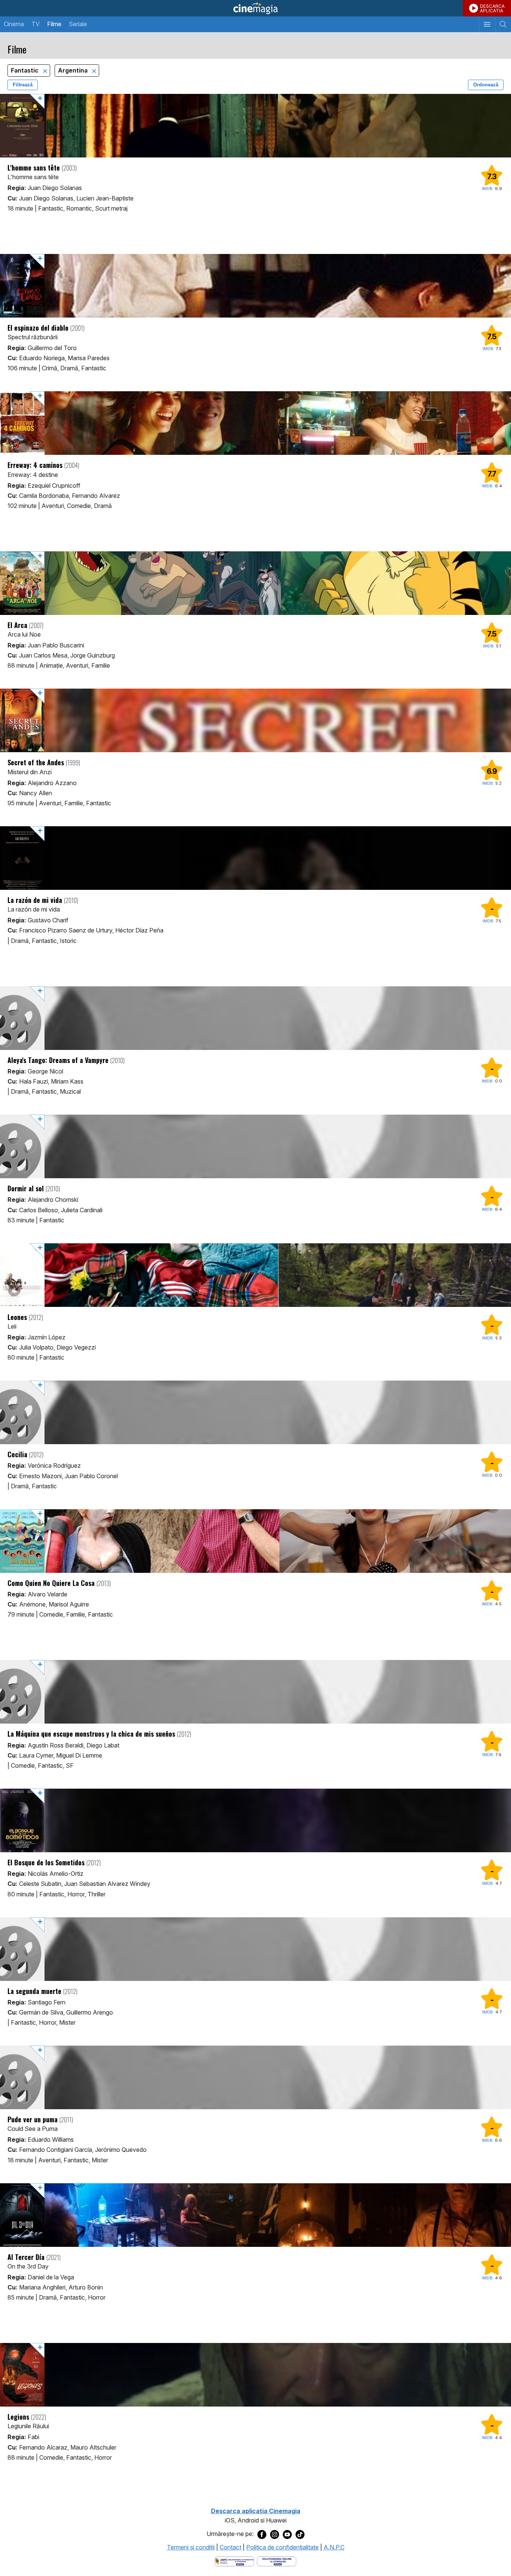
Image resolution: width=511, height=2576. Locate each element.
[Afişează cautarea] (503, 24)
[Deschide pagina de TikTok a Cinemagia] (300, 2534)
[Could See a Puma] (255, 2077)
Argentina (74, 71)
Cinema (14, 24)
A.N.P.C (334, 2547)
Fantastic (25, 71)
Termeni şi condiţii (191, 2547)
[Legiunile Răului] (255, 2375)
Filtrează (23, 85)
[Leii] (255, 1275)
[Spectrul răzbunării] (255, 286)
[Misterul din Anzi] (255, 720)
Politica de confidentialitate (282, 2547)
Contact (230, 2547)
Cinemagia (255, 8)
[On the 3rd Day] (255, 2215)
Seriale (78, 24)
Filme (54, 24)
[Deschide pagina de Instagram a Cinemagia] (275, 2534)
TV (36, 24)
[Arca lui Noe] (255, 583)
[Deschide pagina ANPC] (234, 2561)
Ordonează (486, 85)
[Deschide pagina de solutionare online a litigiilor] (277, 2561)
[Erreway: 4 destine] (255, 423)
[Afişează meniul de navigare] (487, 24)
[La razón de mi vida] (255, 858)
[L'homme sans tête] (255, 126)
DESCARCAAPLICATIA (492, 8)
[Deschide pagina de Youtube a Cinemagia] (287, 2534)
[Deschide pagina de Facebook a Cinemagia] (262, 2534)
